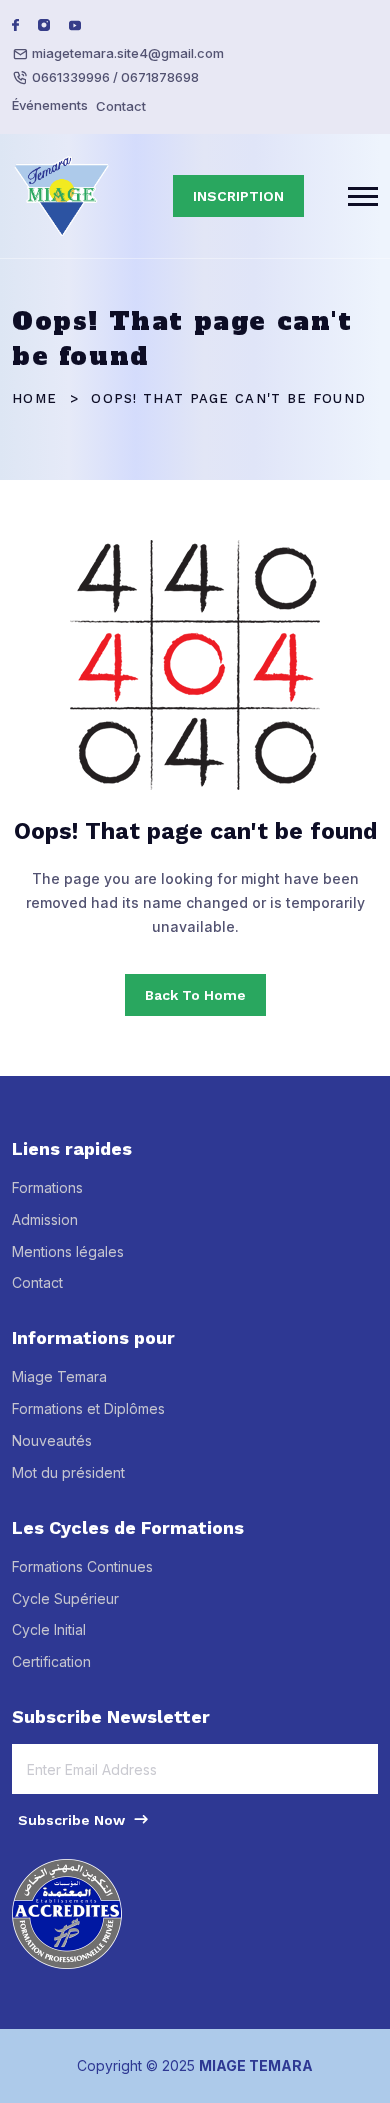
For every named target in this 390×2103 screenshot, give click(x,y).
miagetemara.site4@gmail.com (128, 53)
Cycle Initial (49, 1629)
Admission (45, 1219)
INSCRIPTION (238, 196)
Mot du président (68, 1472)
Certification (51, 1661)
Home (34, 398)
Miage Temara (59, 1376)
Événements (50, 105)
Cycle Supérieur (65, 1598)
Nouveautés (52, 1440)
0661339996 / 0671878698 (115, 77)
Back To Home (195, 995)
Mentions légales (68, 1251)
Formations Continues (82, 1566)
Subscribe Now (73, 1820)
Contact (121, 106)
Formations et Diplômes (88, 1408)
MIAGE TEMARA (256, 2065)
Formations (47, 1187)
